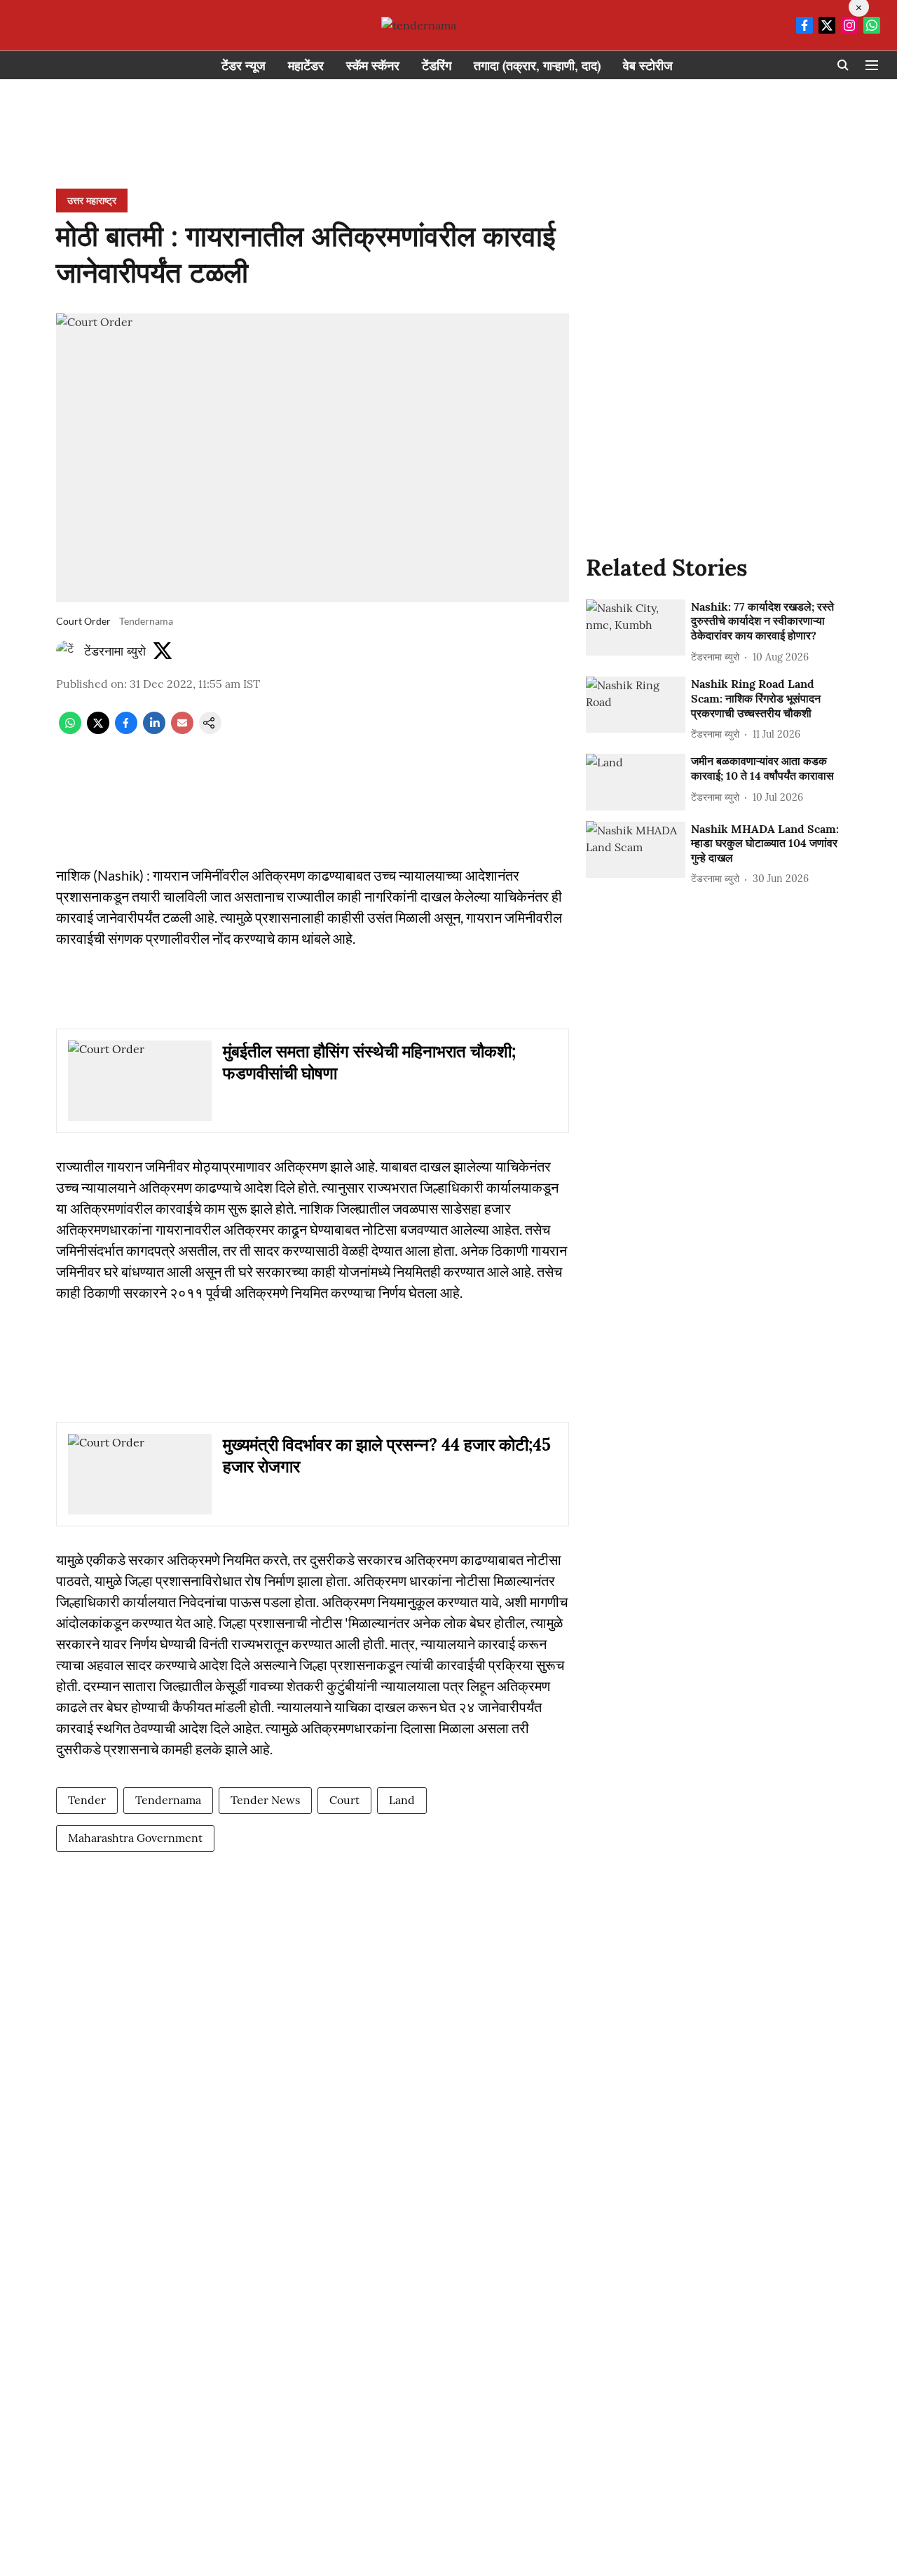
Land (402, 1800)
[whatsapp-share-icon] (70, 730)
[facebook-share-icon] (126, 730)
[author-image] (67, 651)
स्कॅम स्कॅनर (373, 66)
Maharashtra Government (135, 1838)
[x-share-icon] (98, 730)
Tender (87, 1800)
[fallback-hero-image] (636, 628)
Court (344, 1800)
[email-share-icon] (182, 730)
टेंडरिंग (437, 66)
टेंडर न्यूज (244, 66)
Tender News (265, 1800)
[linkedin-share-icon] (154, 730)
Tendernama (168, 1800)
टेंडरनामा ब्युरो (115, 651)
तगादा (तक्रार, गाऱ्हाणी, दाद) (537, 66)
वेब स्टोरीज (648, 66)
